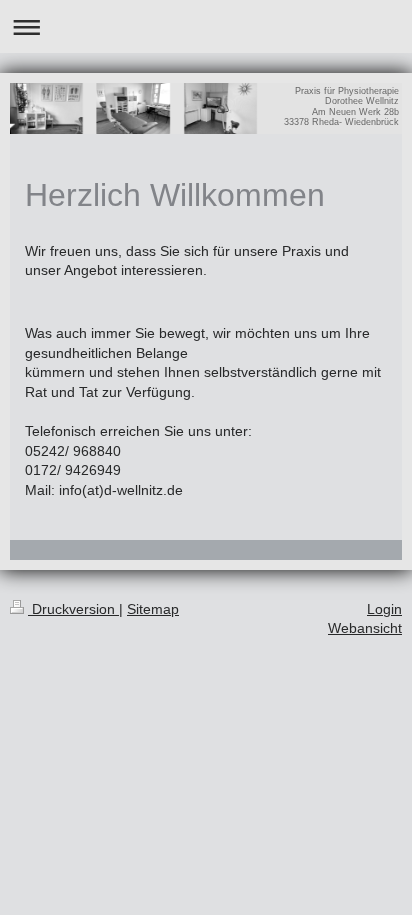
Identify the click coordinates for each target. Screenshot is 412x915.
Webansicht (365, 628)
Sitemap (153, 609)
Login (384, 609)
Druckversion (73, 609)
